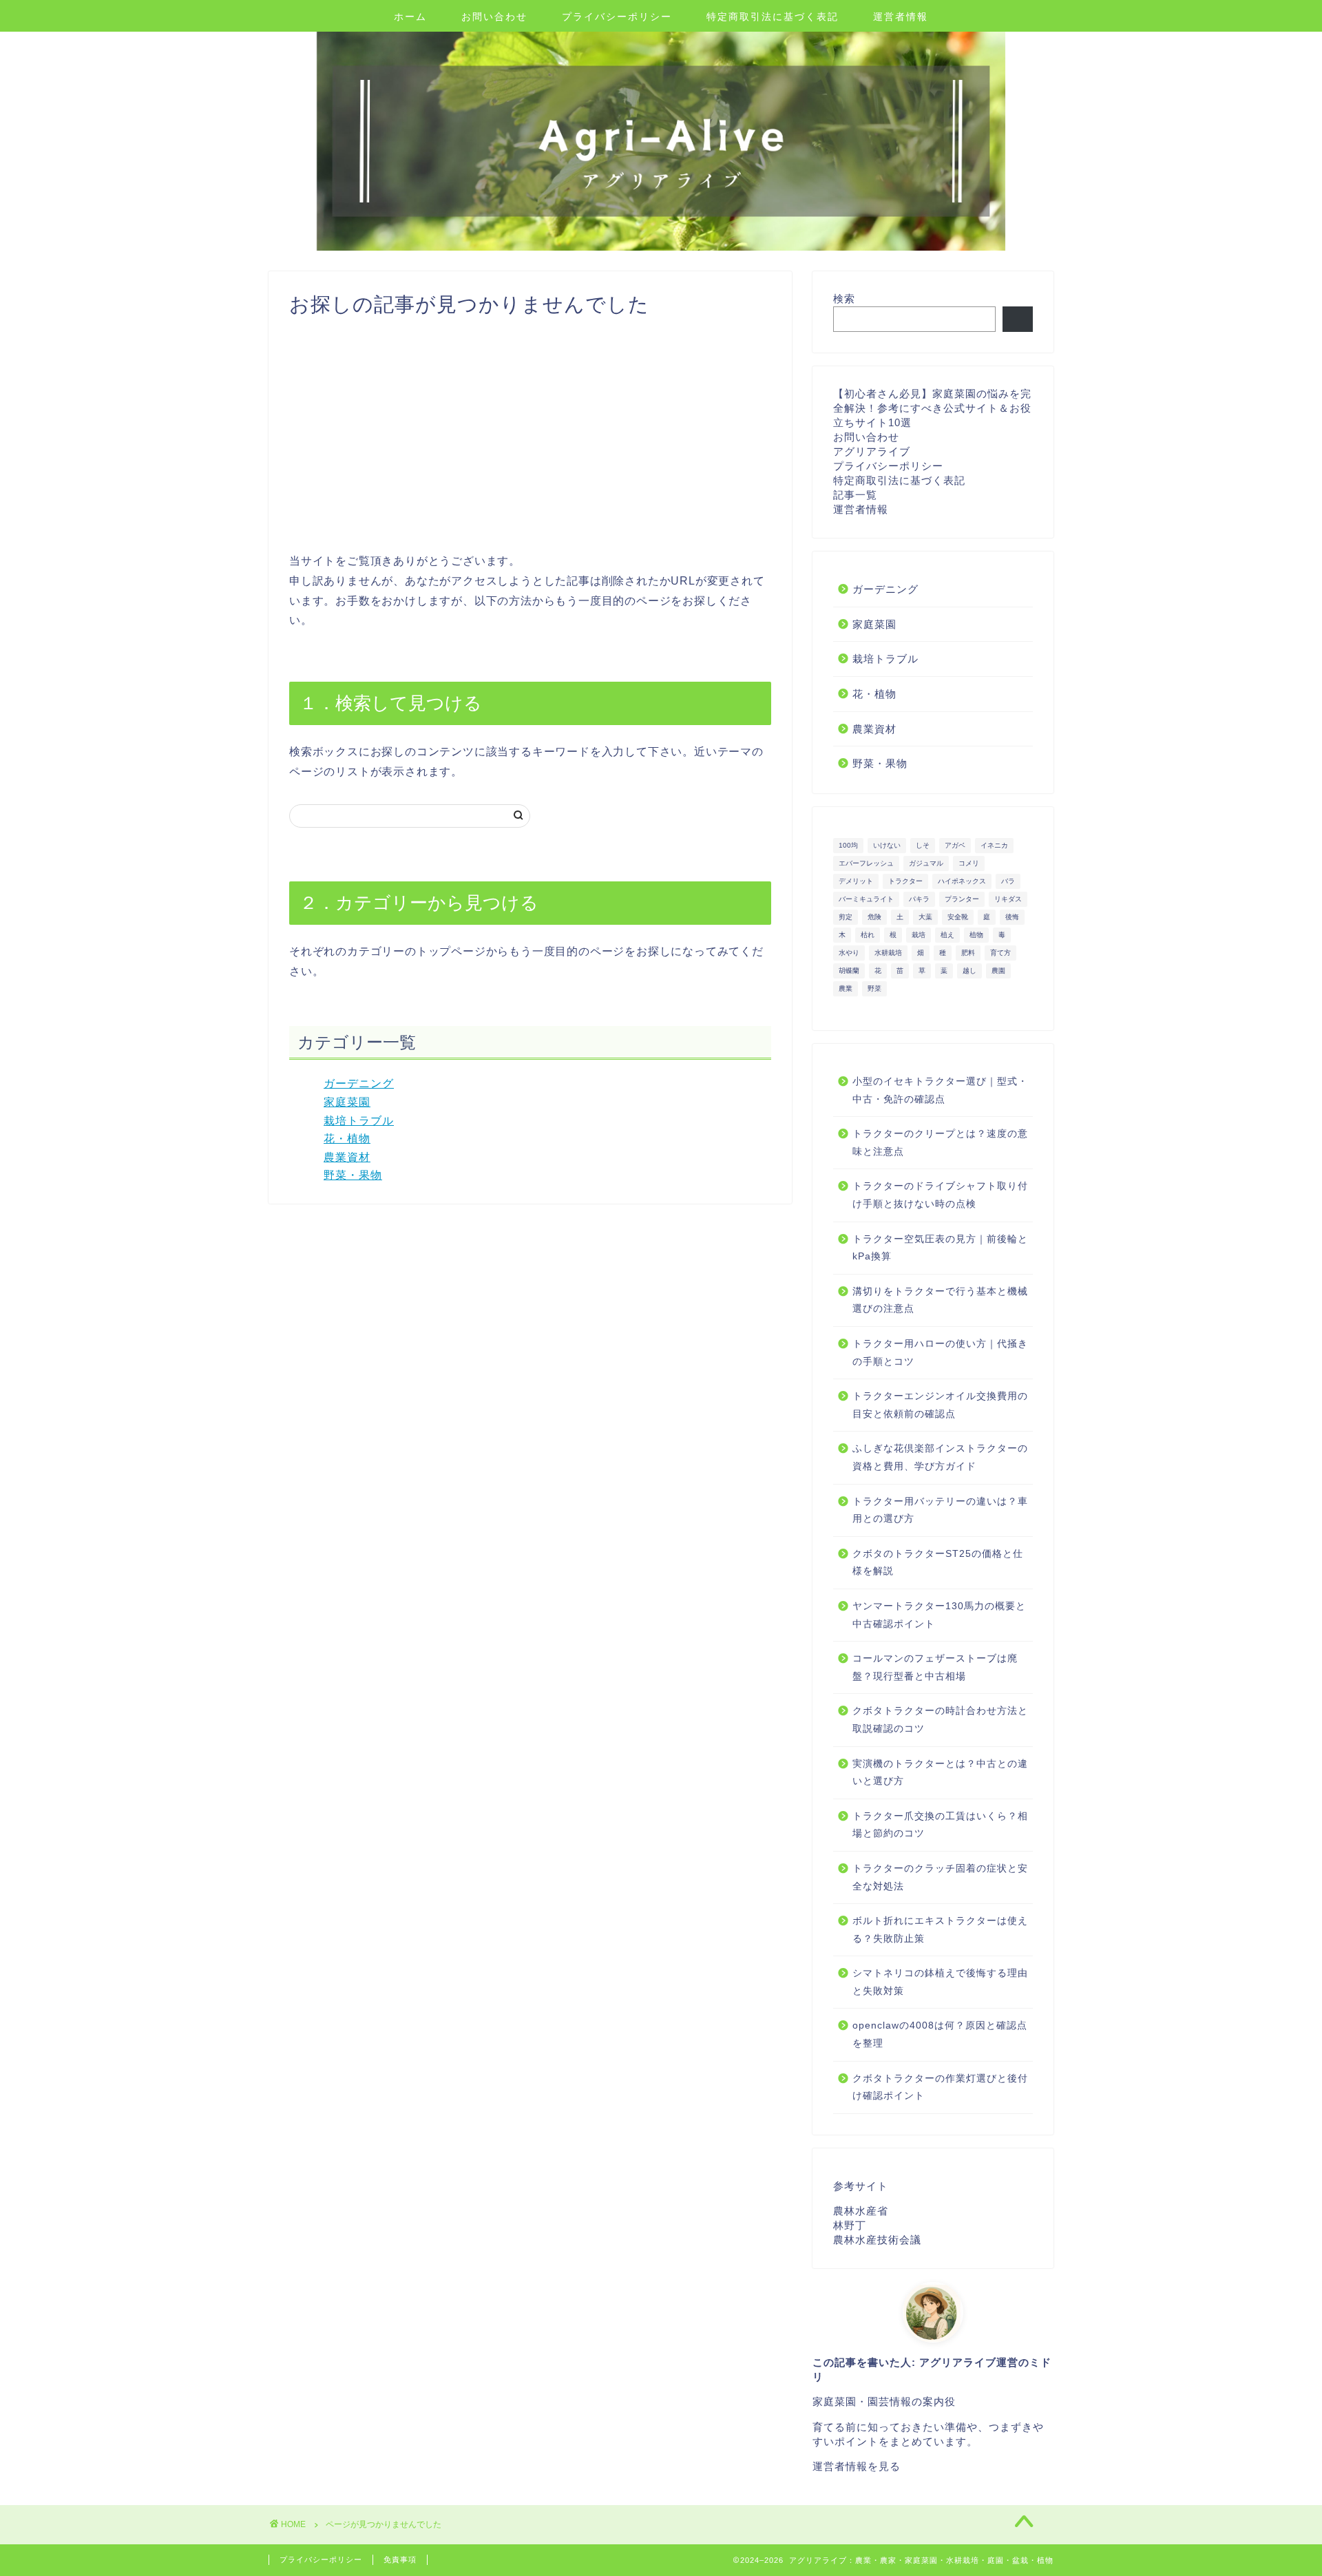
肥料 (968, 953)
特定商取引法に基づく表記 (773, 17)
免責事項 (400, 2559)
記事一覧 (855, 495)
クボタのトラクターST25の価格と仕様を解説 (938, 1563)
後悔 (1012, 917)
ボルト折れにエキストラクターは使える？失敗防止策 (940, 1930)
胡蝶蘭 (849, 971)
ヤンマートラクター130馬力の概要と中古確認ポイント (939, 1615)
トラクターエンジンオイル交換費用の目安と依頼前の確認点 (940, 1405)
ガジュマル (926, 863)
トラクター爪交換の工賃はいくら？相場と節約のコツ (940, 1825)
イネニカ (994, 845)
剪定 (846, 917)
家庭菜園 (347, 1102)
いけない (887, 845)
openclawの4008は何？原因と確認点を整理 (940, 2034)
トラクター (905, 881)
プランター (962, 899)
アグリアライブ (872, 451)
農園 (998, 971)
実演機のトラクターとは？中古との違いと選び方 (940, 1773)
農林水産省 (861, 2211)
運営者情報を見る (857, 2466)
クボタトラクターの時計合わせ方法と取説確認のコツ (940, 1720)
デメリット (856, 881)
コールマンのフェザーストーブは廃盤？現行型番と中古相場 (935, 1667)
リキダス (1008, 899)
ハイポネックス (962, 881)
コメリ (969, 863)
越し (969, 971)
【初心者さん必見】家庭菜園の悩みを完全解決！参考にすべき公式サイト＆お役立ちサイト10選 (932, 408)
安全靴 (958, 917)
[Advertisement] (530, 434)
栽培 (919, 935)
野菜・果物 (353, 1175)
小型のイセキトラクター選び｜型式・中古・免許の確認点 (940, 1090)
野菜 (874, 988)
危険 (874, 917)
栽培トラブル (359, 1121)
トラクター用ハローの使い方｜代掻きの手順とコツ (940, 1353)
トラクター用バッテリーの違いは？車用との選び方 (940, 1510)
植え (947, 935)
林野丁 (850, 2225)
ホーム (410, 17)
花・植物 (347, 1139)
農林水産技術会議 (877, 2240)
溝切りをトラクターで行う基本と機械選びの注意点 (940, 1300)
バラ (1008, 881)
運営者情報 (901, 17)
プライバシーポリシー (617, 17)
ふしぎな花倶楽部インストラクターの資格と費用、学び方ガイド (940, 1457)
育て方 (1000, 953)
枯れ (868, 935)
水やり (849, 953)
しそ (923, 845)
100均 (848, 845)
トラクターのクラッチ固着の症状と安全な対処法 (940, 1877)
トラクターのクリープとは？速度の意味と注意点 (940, 1143)
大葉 (925, 917)
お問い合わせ (494, 17)
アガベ (955, 845)
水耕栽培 (888, 953)
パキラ (919, 899)
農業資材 (347, 1157)
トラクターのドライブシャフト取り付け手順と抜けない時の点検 (940, 1195)
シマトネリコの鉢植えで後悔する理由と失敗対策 (940, 1982)
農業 (846, 988)
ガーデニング (359, 1083)
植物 (976, 935)
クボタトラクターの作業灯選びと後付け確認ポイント (940, 2087)
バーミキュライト (866, 899)
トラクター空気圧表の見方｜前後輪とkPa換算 (940, 1248)
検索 (844, 299)
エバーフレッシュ (866, 863)
